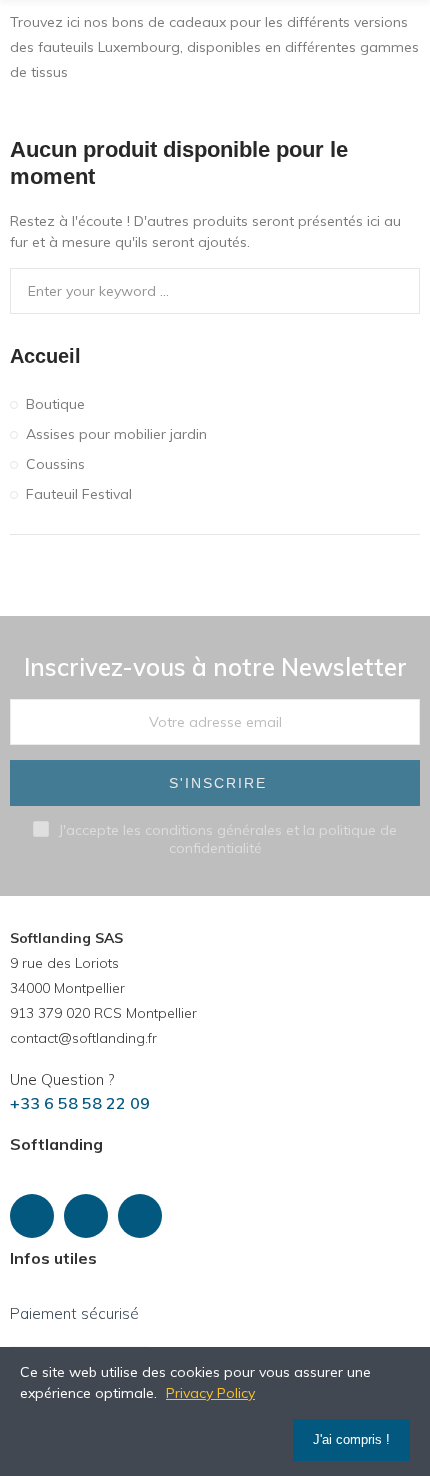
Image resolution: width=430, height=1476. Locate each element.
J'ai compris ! (351, 1439)
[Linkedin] (140, 1216)
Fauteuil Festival (79, 494)
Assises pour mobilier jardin (116, 434)
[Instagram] (86, 1216)
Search (397, 291)
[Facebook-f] (32, 1216)
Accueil (45, 356)
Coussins (55, 464)
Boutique (55, 404)
